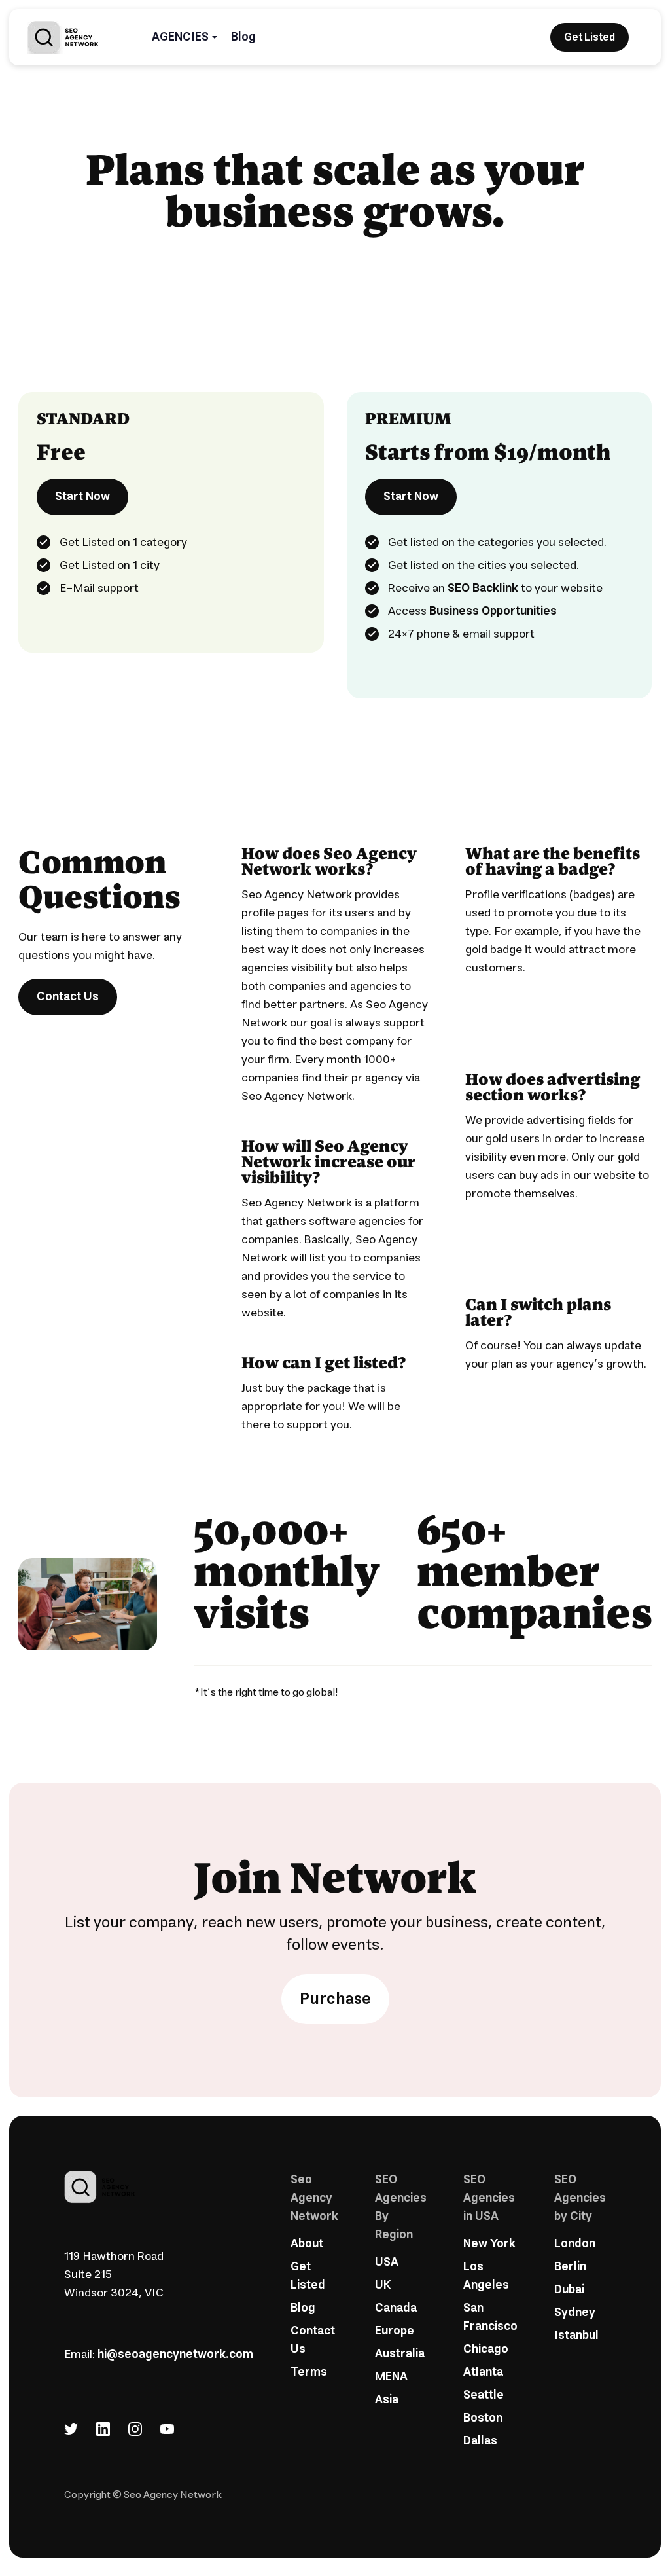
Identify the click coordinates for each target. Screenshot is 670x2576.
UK (383, 2285)
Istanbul (576, 2336)
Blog (243, 37)
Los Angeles (486, 2276)
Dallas (480, 2441)
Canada (396, 2308)
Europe (395, 2331)
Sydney (575, 2313)
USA (387, 2262)
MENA (391, 2377)
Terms (309, 2372)
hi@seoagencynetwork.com (175, 2355)
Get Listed (308, 2276)
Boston (483, 2418)
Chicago (486, 2349)
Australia (400, 2354)
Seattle (484, 2395)
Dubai (569, 2290)
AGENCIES (180, 37)
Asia (387, 2400)
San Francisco (490, 2317)
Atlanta (483, 2372)
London (575, 2244)
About (307, 2244)
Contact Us (68, 997)
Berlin (570, 2267)
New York (489, 2244)
